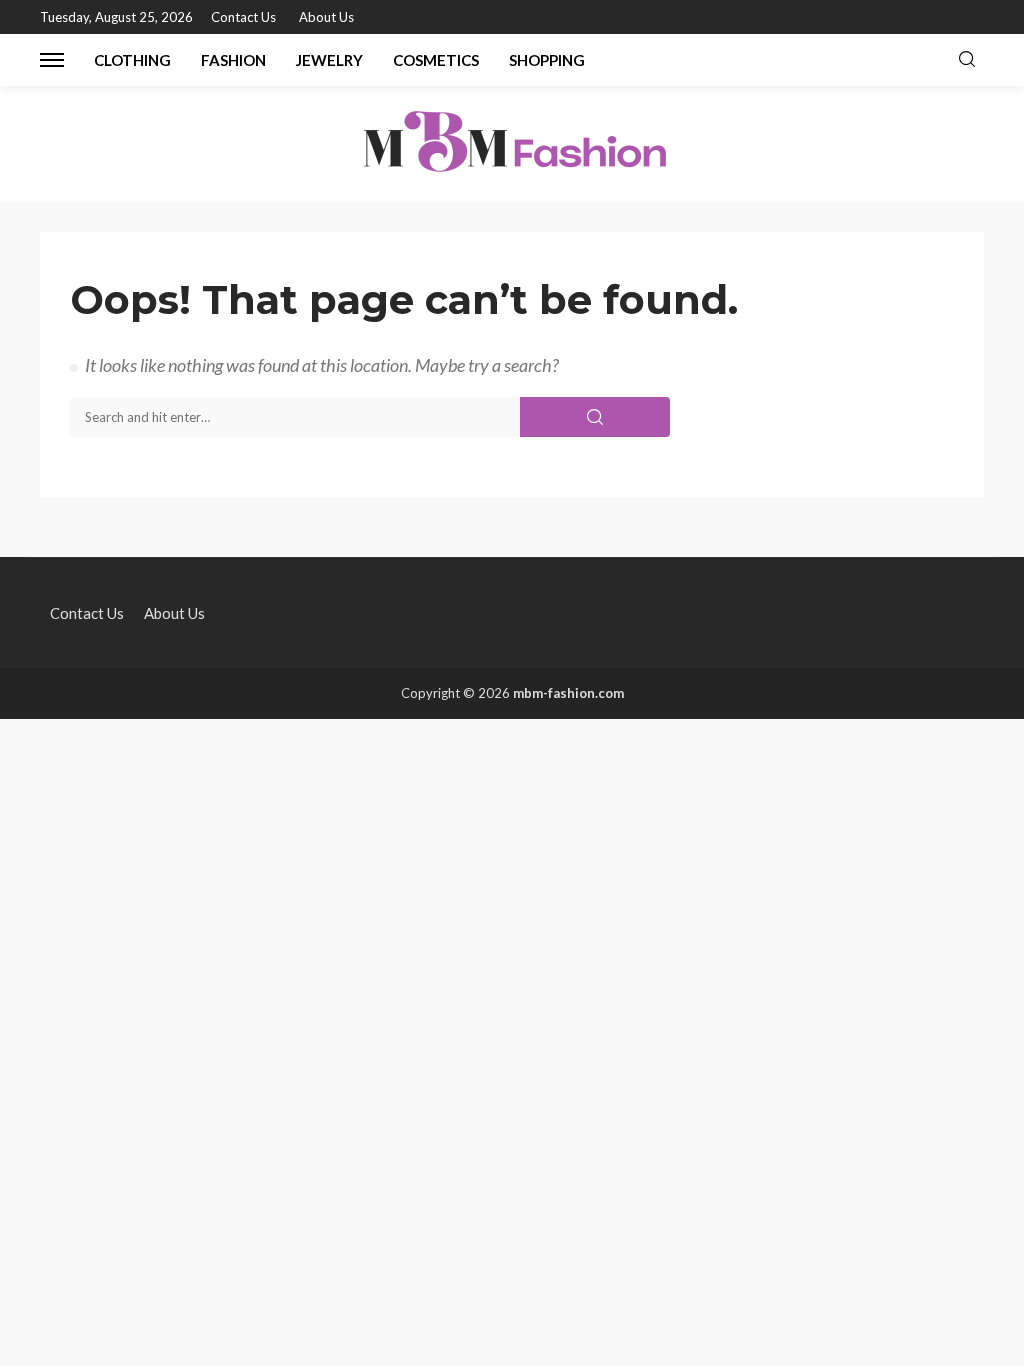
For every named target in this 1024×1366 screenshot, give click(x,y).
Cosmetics (436, 60)
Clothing (132, 60)
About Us (326, 17)
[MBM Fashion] (512, 143)
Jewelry (329, 60)
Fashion (233, 60)
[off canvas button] (52, 60)
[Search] (967, 60)
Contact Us (243, 17)
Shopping (547, 60)
